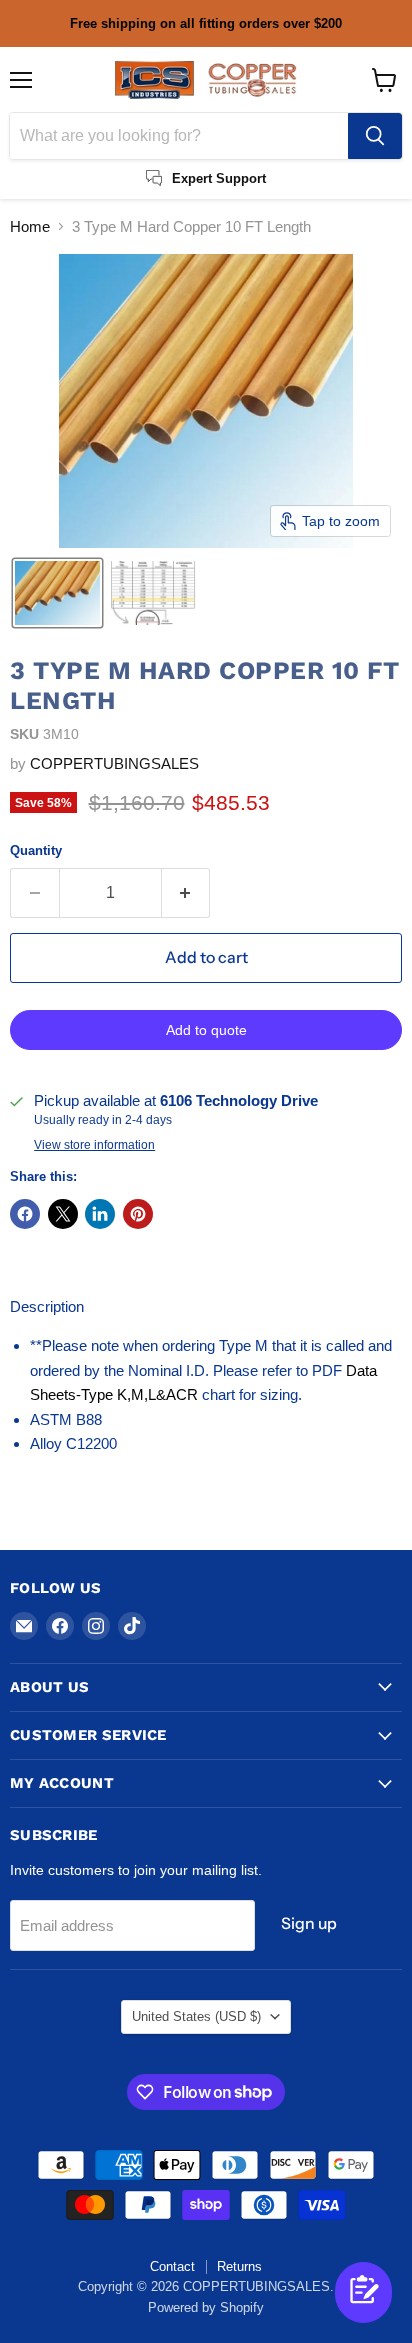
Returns (239, 2266)
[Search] (375, 136)
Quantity (36, 850)
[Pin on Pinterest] (138, 1214)
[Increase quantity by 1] (186, 893)
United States (196, 2016)
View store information (94, 1145)
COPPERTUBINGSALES (114, 763)
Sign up (309, 1923)
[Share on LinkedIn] (100, 1214)
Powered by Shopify (206, 2307)
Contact (172, 2266)
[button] (57, 593)
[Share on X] (63, 1214)
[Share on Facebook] (25, 1214)
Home (30, 226)
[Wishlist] (332, 2311)
